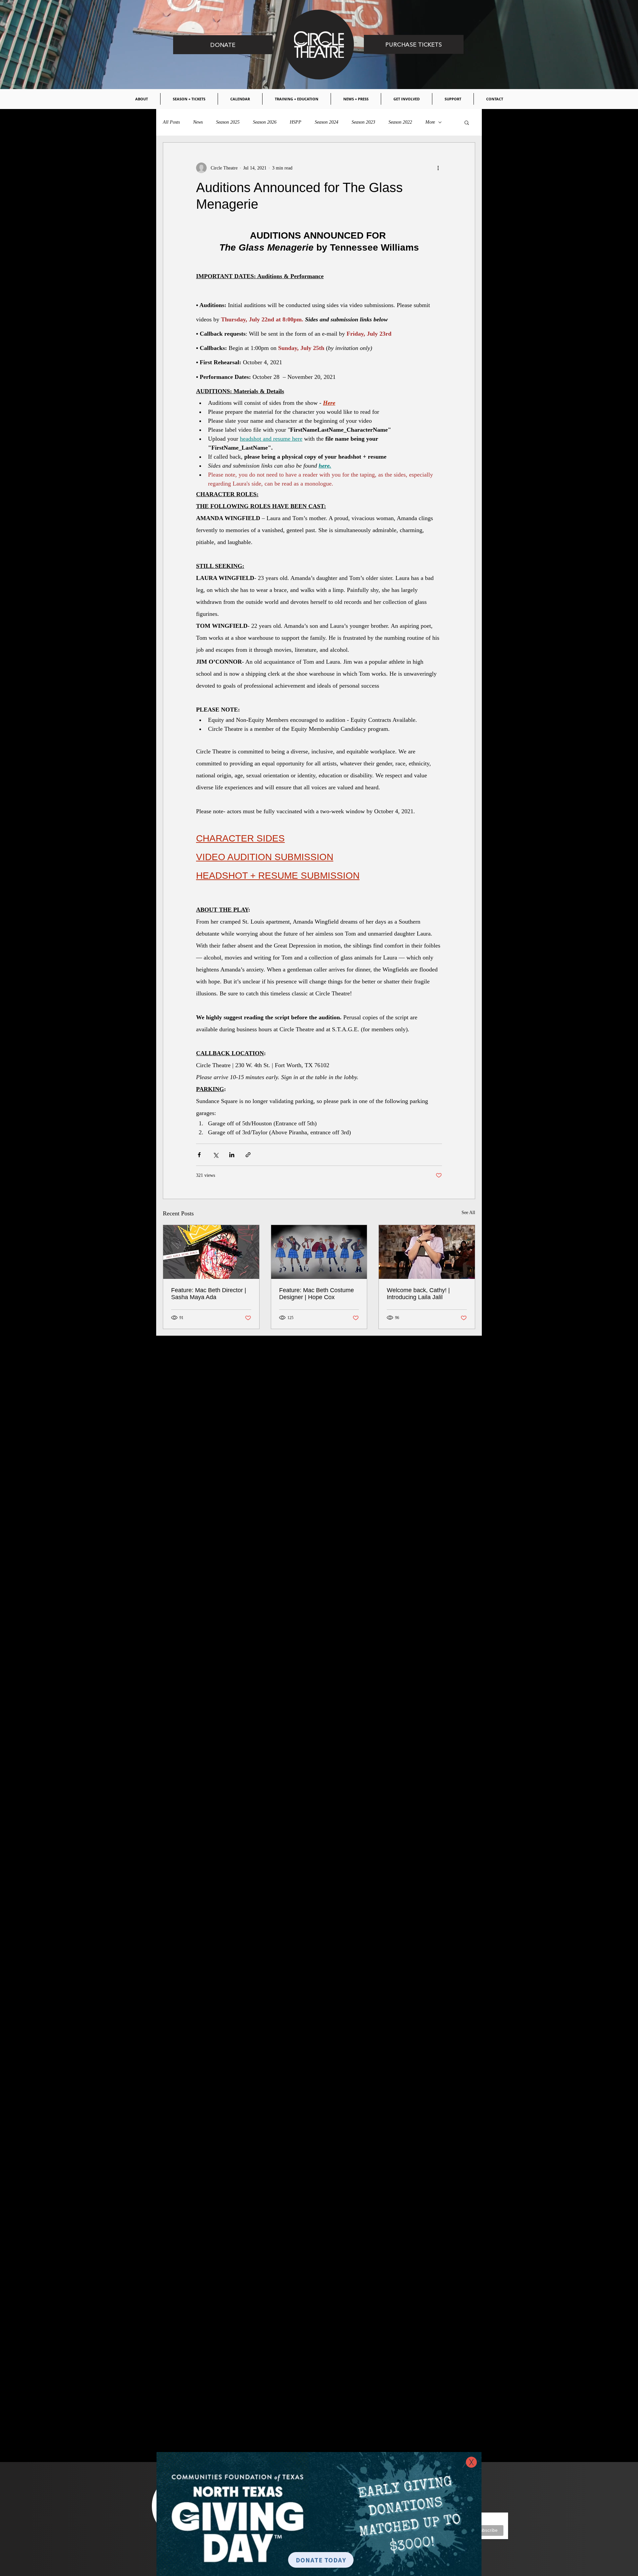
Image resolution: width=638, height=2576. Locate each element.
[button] (471, 2462)
